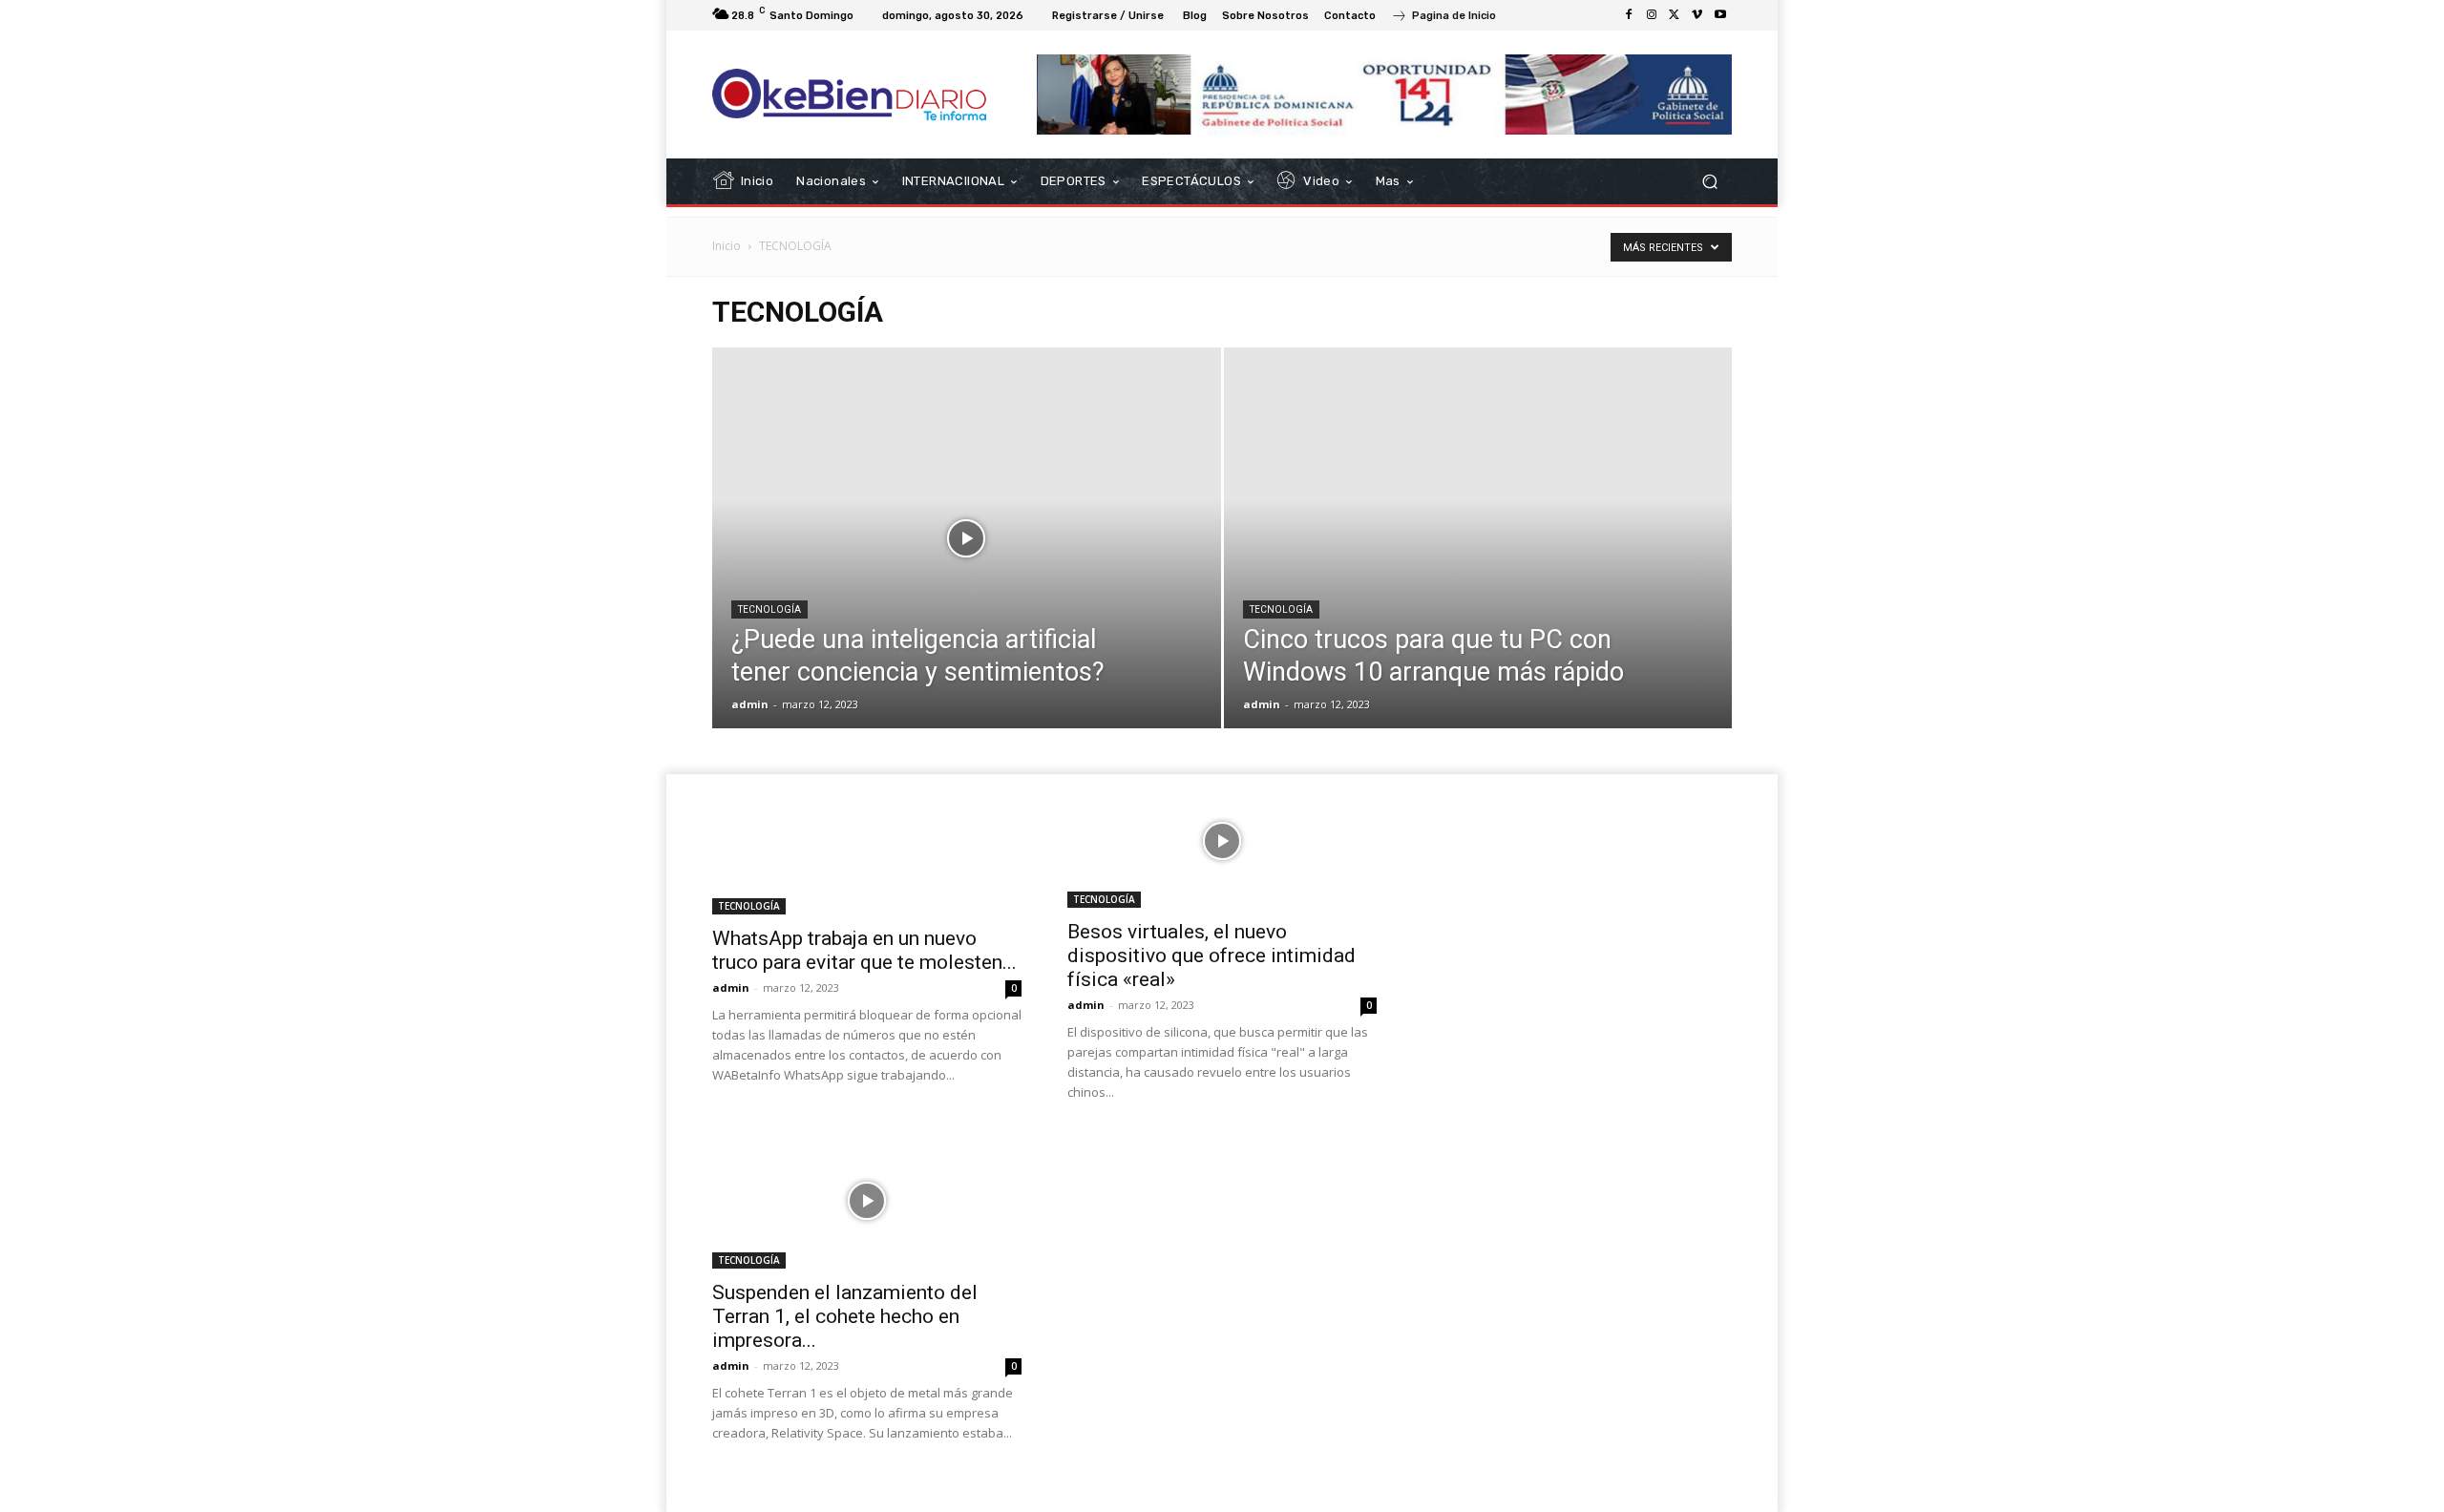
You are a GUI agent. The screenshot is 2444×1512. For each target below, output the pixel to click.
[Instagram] (1652, 15)
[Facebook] (1629, 15)
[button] (1709, 182)
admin (750, 704)
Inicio (727, 246)
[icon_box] (1443, 18)
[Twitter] (1675, 15)
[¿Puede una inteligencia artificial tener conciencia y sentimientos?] (967, 568)
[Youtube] (1720, 15)
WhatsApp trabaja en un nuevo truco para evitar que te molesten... (864, 950)
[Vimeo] (1697, 15)
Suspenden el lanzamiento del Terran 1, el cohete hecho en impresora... (845, 1316)
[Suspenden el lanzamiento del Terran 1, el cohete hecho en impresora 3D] (867, 1201)
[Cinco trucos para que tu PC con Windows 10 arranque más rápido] (1478, 568)
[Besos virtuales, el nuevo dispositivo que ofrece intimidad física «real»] (1222, 841)
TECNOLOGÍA (769, 609)
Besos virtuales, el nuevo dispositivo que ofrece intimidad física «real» (1211, 955)
